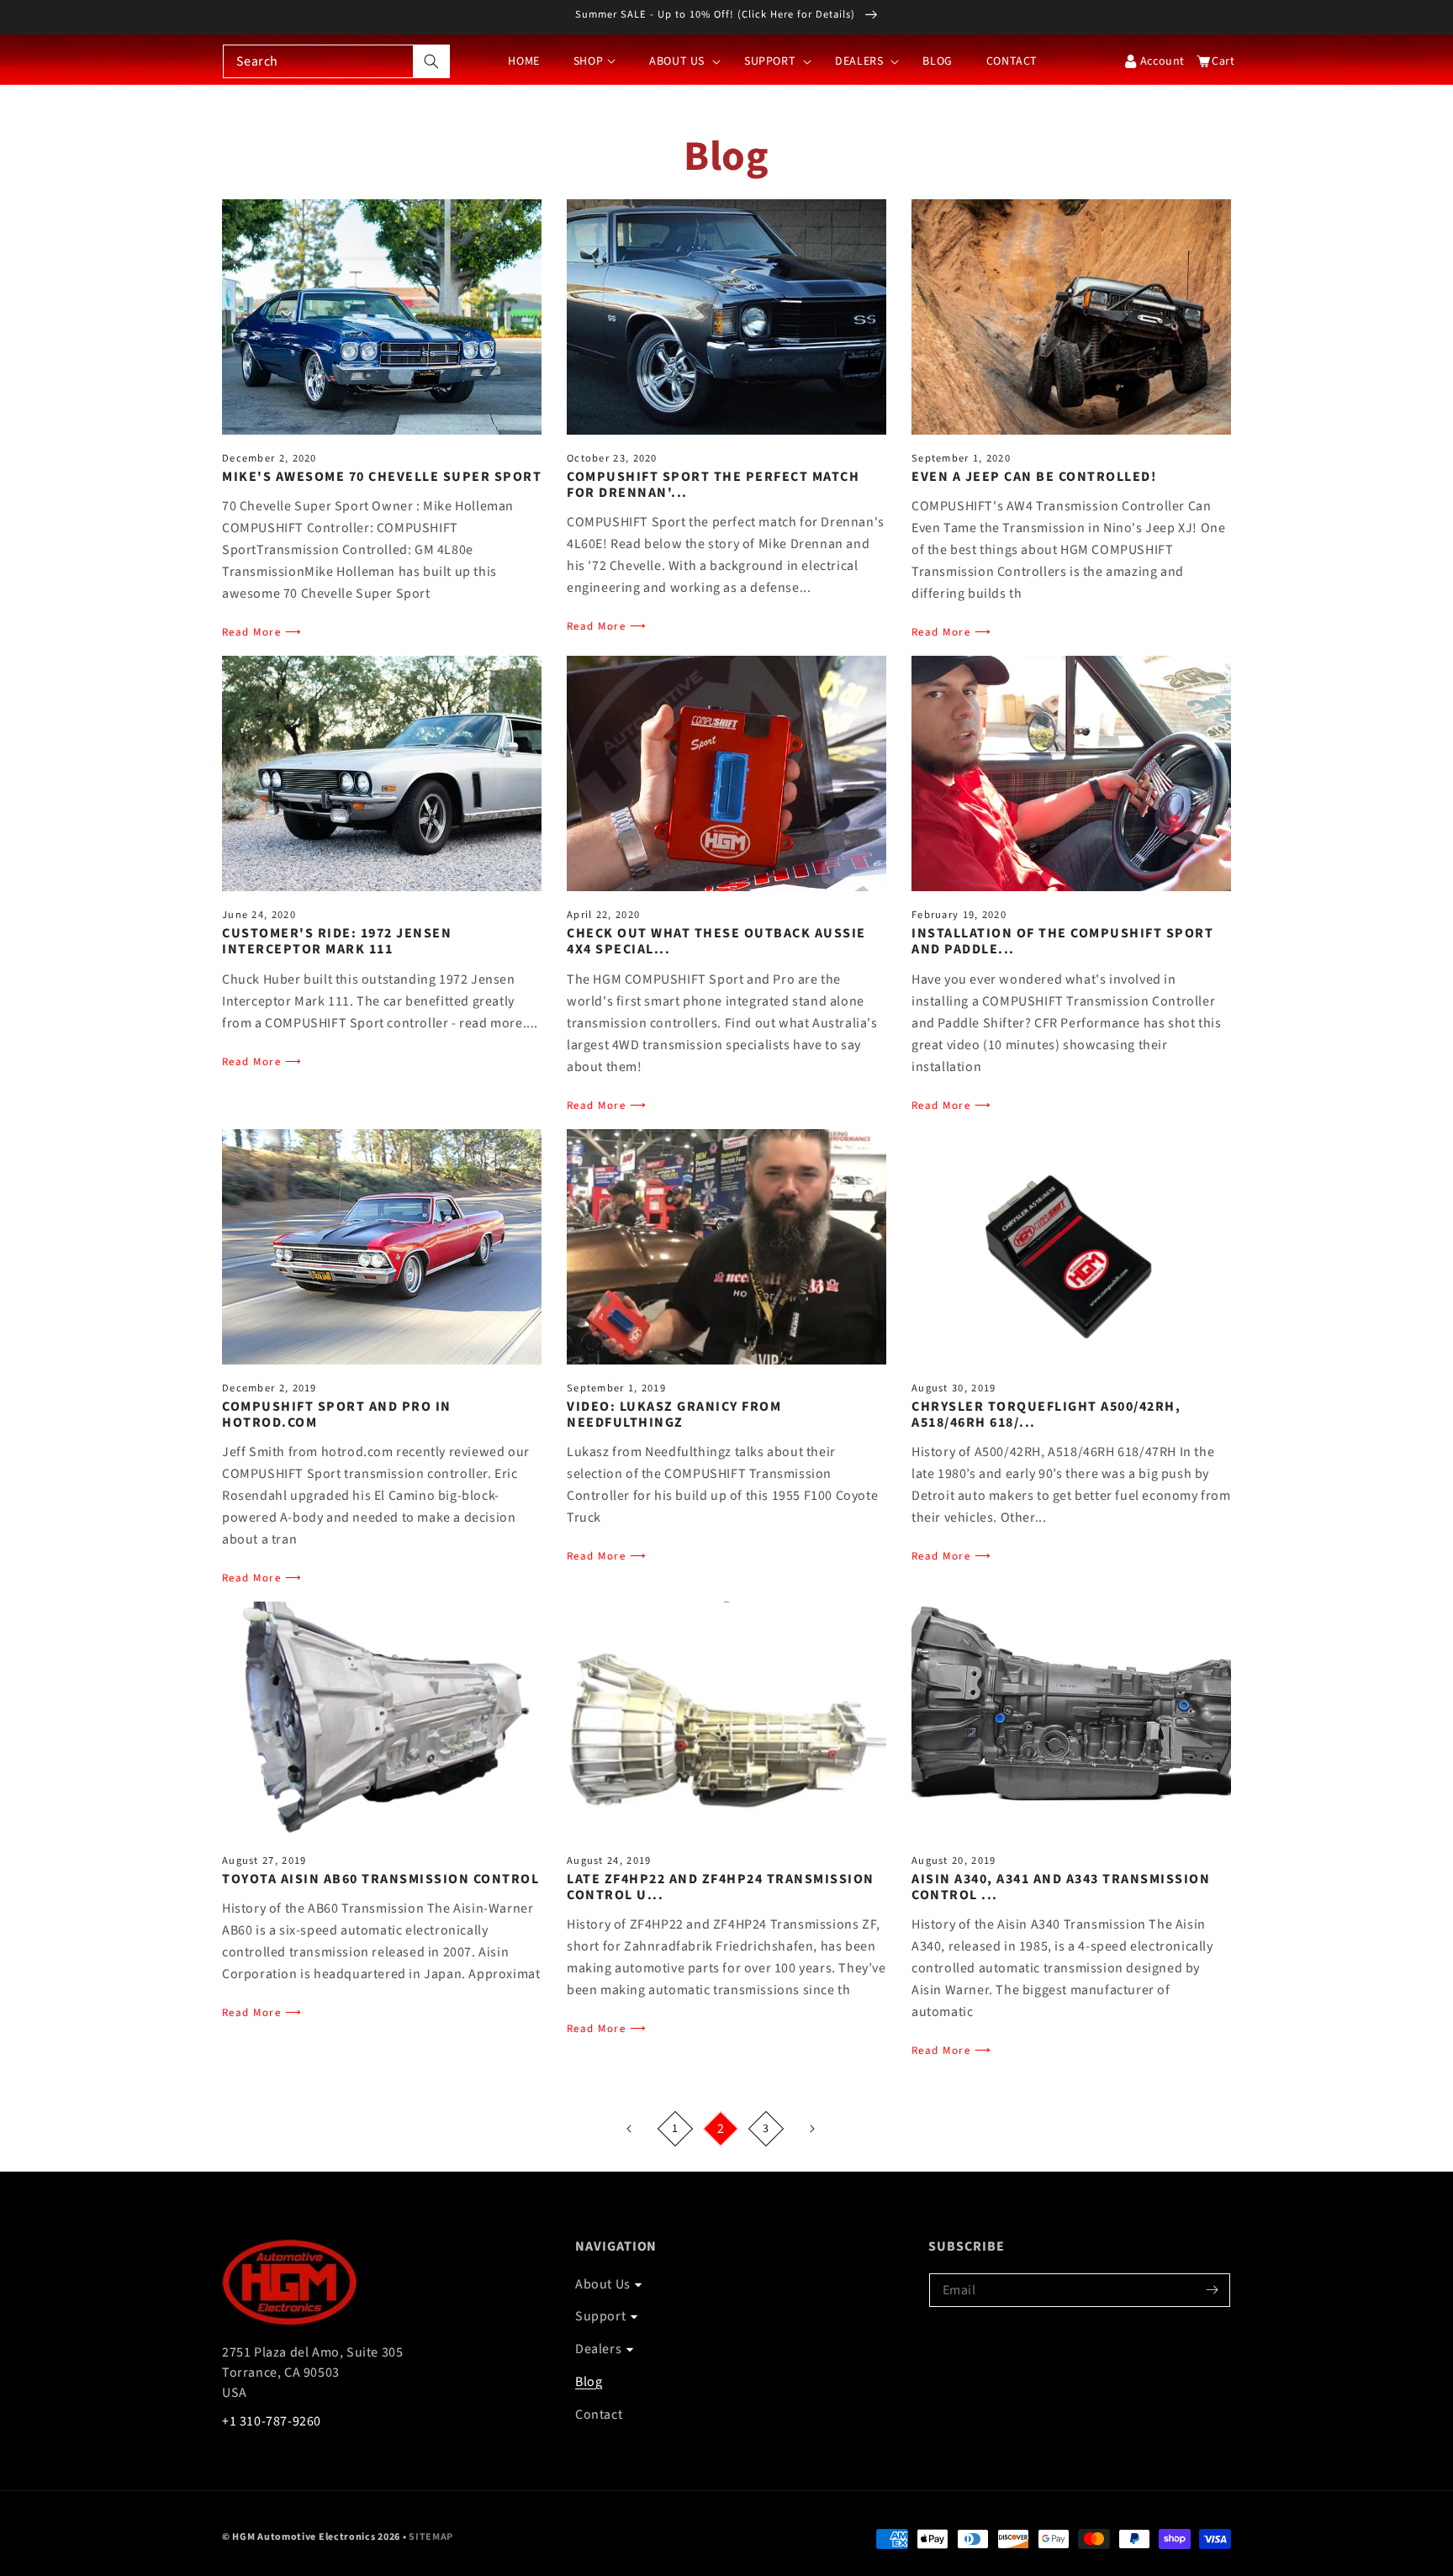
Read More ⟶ (262, 632)
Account (1162, 61)
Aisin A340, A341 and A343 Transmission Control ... (1061, 1887)
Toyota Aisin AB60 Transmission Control (380, 1879)
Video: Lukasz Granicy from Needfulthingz (674, 1415)
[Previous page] (630, 2129)
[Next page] (811, 2129)
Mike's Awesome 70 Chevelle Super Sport (382, 477)
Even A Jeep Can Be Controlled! (1034, 477)
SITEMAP (431, 2537)
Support (600, 2316)
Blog (589, 2382)
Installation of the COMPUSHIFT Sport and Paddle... (1062, 942)
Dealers (598, 2349)
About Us (603, 2284)
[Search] (431, 61)
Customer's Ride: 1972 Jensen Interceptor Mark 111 (337, 942)
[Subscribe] (1212, 2290)
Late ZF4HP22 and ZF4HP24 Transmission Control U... (721, 1887)
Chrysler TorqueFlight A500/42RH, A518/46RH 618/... (1046, 1415)
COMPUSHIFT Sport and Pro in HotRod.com (337, 1415)
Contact (599, 2415)
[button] (680, 61)
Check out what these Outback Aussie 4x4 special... (716, 942)
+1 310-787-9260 (272, 2421)
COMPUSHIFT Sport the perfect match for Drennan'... (713, 485)
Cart (1219, 61)
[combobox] (336, 61)
